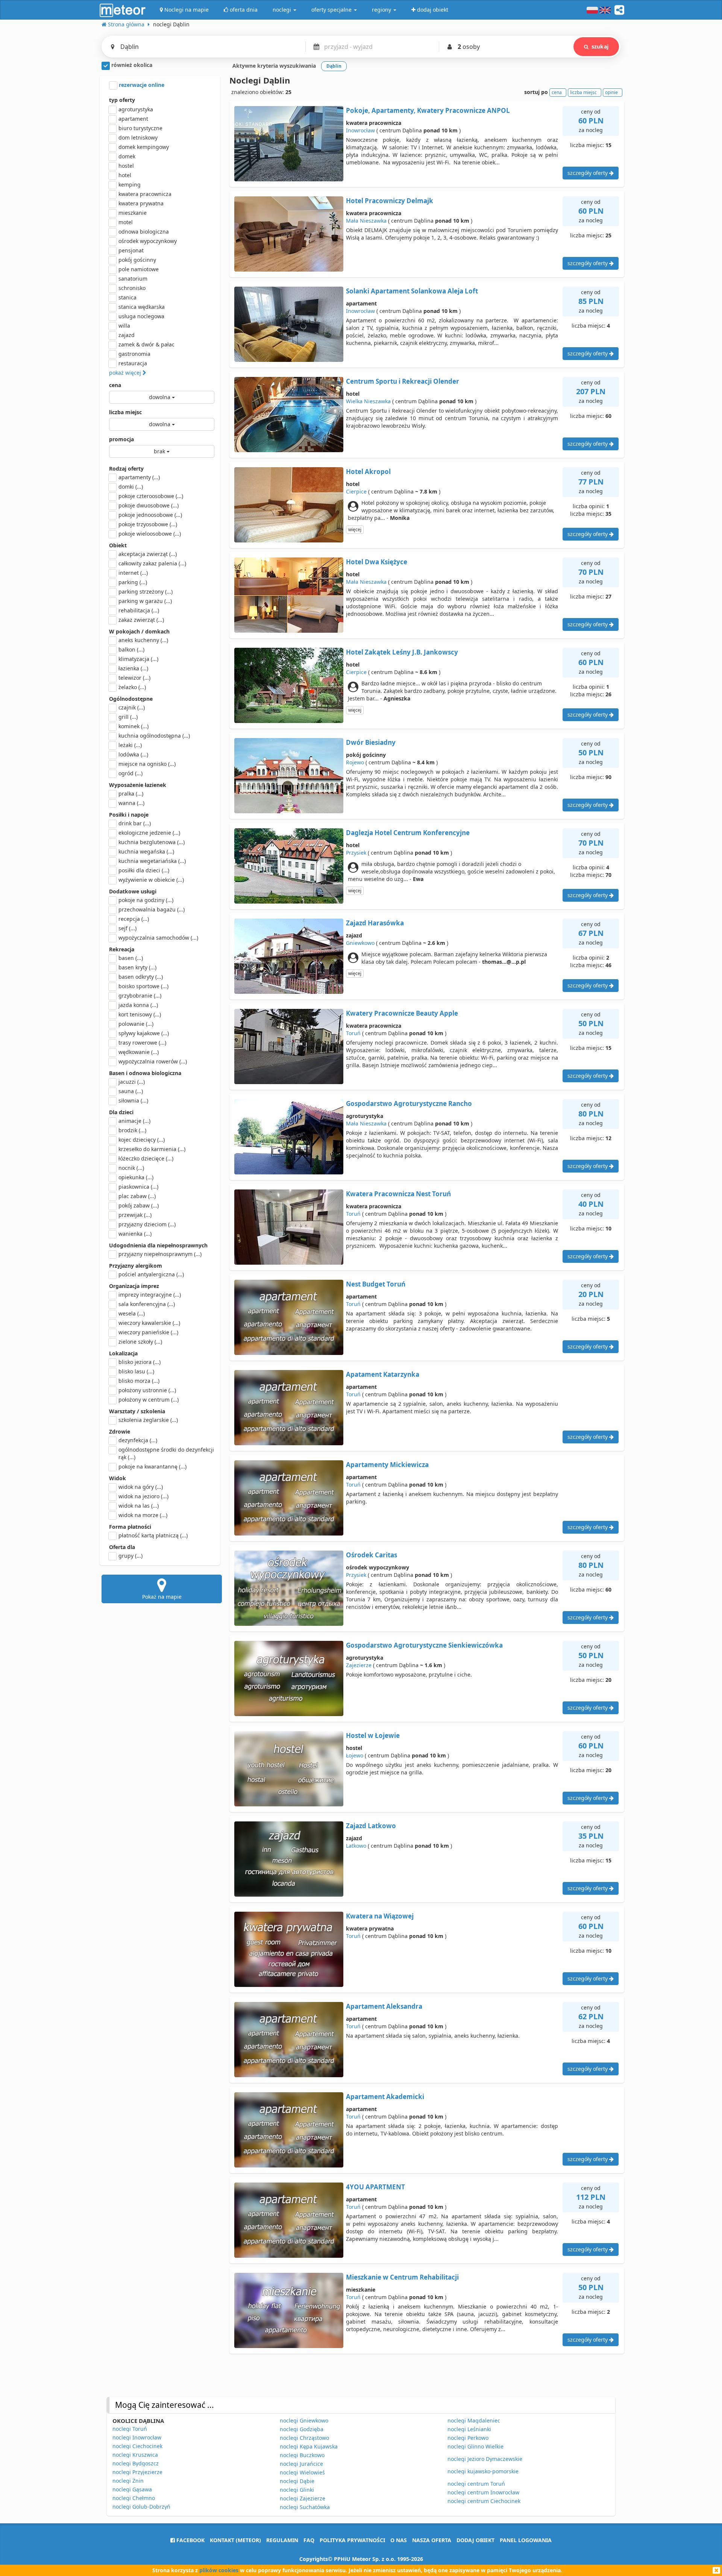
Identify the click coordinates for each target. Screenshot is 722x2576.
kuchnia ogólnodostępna (154, 736)
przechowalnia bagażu (152, 909)
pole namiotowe (139, 269)
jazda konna (138, 1005)
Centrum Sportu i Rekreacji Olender (403, 381)
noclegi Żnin (128, 2481)
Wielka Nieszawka (368, 401)
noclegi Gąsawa (132, 2489)
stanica (127, 297)
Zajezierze (359, 1665)
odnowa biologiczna (144, 232)
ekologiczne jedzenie (149, 833)
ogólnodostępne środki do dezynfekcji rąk (166, 1453)
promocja (121, 439)
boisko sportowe (143, 986)
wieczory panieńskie (148, 1332)
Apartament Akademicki (385, 2097)
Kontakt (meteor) (235, 2540)
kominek (133, 726)
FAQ (309, 2540)
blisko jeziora (140, 1362)
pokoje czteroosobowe (151, 496)
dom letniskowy (138, 137)
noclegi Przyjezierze (137, 2472)
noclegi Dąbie (297, 2481)
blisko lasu (136, 1371)
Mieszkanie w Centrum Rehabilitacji (402, 2277)
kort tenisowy (140, 1014)
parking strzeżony (146, 592)
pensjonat (131, 250)
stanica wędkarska (142, 307)
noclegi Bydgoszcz (136, 2463)
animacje (134, 1121)
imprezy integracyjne (150, 1295)
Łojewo (355, 1755)
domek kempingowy (144, 147)
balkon (131, 649)
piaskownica (138, 1187)
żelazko (132, 687)
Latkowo (356, 1846)
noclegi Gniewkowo (304, 2420)
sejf (127, 928)
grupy (130, 1556)
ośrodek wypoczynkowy (148, 241)
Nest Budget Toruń (376, 1284)
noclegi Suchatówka (305, 2507)
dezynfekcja (138, 1440)
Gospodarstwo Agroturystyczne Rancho (409, 1103)
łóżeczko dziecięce (146, 1158)
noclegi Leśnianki (469, 2429)
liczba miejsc (125, 412)
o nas (399, 2540)
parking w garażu (145, 601)
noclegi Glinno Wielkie (476, 2446)
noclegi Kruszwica (135, 2455)
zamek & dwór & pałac (146, 344)
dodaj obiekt (476, 2540)
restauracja (133, 363)
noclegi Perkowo (468, 2438)
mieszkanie (133, 213)
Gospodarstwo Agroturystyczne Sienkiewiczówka (424, 1645)
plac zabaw (137, 1196)
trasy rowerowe (142, 1043)
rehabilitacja (139, 610)
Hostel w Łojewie (373, 1735)
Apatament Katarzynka (383, 1374)
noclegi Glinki (297, 2490)
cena (115, 385)
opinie (611, 92)
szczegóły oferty (588, 173)
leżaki (130, 745)
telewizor (134, 678)
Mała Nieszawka (366, 221)
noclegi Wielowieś (302, 2472)
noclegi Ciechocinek (137, 2446)
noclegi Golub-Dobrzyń (141, 2507)
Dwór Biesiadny (371, 742)
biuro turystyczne (140, 128)
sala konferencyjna (147, 1304)
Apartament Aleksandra (384, 2006)
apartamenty (139, 477)
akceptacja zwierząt (148, 554)
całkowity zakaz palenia (152, 563)
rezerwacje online (141, 85)
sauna (131, 1091)
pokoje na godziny (146, 900)
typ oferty (122, 100)
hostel (126, 166)
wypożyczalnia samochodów (158, 938)
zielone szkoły (140, 1342)
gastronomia (134, 354)
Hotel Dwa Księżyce (377, 562)
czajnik (132, 707)
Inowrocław (360, 130)
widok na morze (143, 1515)
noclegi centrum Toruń (476, 2484)
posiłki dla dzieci (144, 870)
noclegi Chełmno (134, 2498)
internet (133, 573)
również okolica (131, 65)
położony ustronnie (147, 1390)
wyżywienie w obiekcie (151, 880)
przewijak (135, 1215)
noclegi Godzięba (302, 2429)
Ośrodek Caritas (372, 1555)
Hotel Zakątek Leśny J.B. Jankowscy (402, 652)
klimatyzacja (138, 659)
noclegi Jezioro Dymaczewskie (485, 2459)
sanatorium (133, 279)
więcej (355, 529)
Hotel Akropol (368, 472)
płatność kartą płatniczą (153, 1535)
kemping (130, 185)
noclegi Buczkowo (302, 2455)
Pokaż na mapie (162, 1597)
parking (133, 582)
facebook (190, 2540)
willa (124, 326)
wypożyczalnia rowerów (153, 1061)
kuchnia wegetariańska (152, 861)
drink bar (135, 823)
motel (126, 222)
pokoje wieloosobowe (150, 534)
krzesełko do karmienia (152, 1149)
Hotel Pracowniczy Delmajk (390, 201)
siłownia (133, 1100)
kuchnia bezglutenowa (152, 842)
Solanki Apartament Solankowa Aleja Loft (412, 291)
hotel (125, 175)
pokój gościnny (137, 260)
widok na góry (141, 1487)
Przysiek (356, 853)
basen (131, 958)
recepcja (134, 919)
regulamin (282, 2540)
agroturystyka (136, 109)
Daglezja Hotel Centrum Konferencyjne (408, 833)
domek (127, 156)
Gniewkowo (360, 943)
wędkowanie (139, 1052)
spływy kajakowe (144, 1033)
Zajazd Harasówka (375, 923)
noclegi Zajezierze (303, 2498)
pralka (131, 794)
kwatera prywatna (141, 203)
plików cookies (219, 2570)
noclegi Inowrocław (137, 2437)
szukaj (600, 46)
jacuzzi (132, 1082)
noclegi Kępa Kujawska (309, 2446)
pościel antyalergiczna (151, 1274)
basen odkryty (141, 977)
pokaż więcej (126, 373)
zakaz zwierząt (141, 620)
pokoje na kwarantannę (152, 1466)
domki (131, 487)
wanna (131, 803)
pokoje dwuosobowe (149, 505)
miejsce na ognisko (147, 764)
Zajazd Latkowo (371, 1826)
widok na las (139, 1506)
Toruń (353, 1033)
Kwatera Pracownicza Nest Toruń (398, 1194)
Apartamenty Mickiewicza (387, 1465)
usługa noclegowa (141, 316)
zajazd (127, 335)
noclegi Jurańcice (301, 2464)
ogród (130, 773)
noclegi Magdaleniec (474, 2420)
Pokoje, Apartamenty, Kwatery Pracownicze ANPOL (428, 110)
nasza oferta (432, 2540)
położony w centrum (149, 1400)
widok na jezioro (143, 1496)
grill (128, 717)
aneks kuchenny (143, 640)
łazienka (133, 668)
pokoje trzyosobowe (148, 524)
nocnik (131, 1168)
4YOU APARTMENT (375, 2187)
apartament (133, 119)
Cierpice (356, 491)
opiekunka (136, 1177)
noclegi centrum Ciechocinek (484, 2501)
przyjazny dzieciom (147, 1224)
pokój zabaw (139, 1205)
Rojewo (355, 762)
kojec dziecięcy (142, 1140)
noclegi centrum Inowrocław (483, 2492)
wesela (132, 1313)
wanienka (135, 1234)
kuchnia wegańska (146, 851)
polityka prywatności (352, 2540)
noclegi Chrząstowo (304, 2438)
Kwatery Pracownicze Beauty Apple (402, 1013)
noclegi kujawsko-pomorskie (483, 2471)
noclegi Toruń (130, 2429)
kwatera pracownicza (145, 194)
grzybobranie (140, 996)
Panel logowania (526, 2540)
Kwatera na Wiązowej (380, 1916)
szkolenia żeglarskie (148, 1420)
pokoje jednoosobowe (150, 515)
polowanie (136, 1024)
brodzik (132, 1130)
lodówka (133, 754)
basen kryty (137, 967)
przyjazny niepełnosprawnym (160, 1254)
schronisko (132, 288)
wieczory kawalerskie (149, 1323)
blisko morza (139, 1381)
